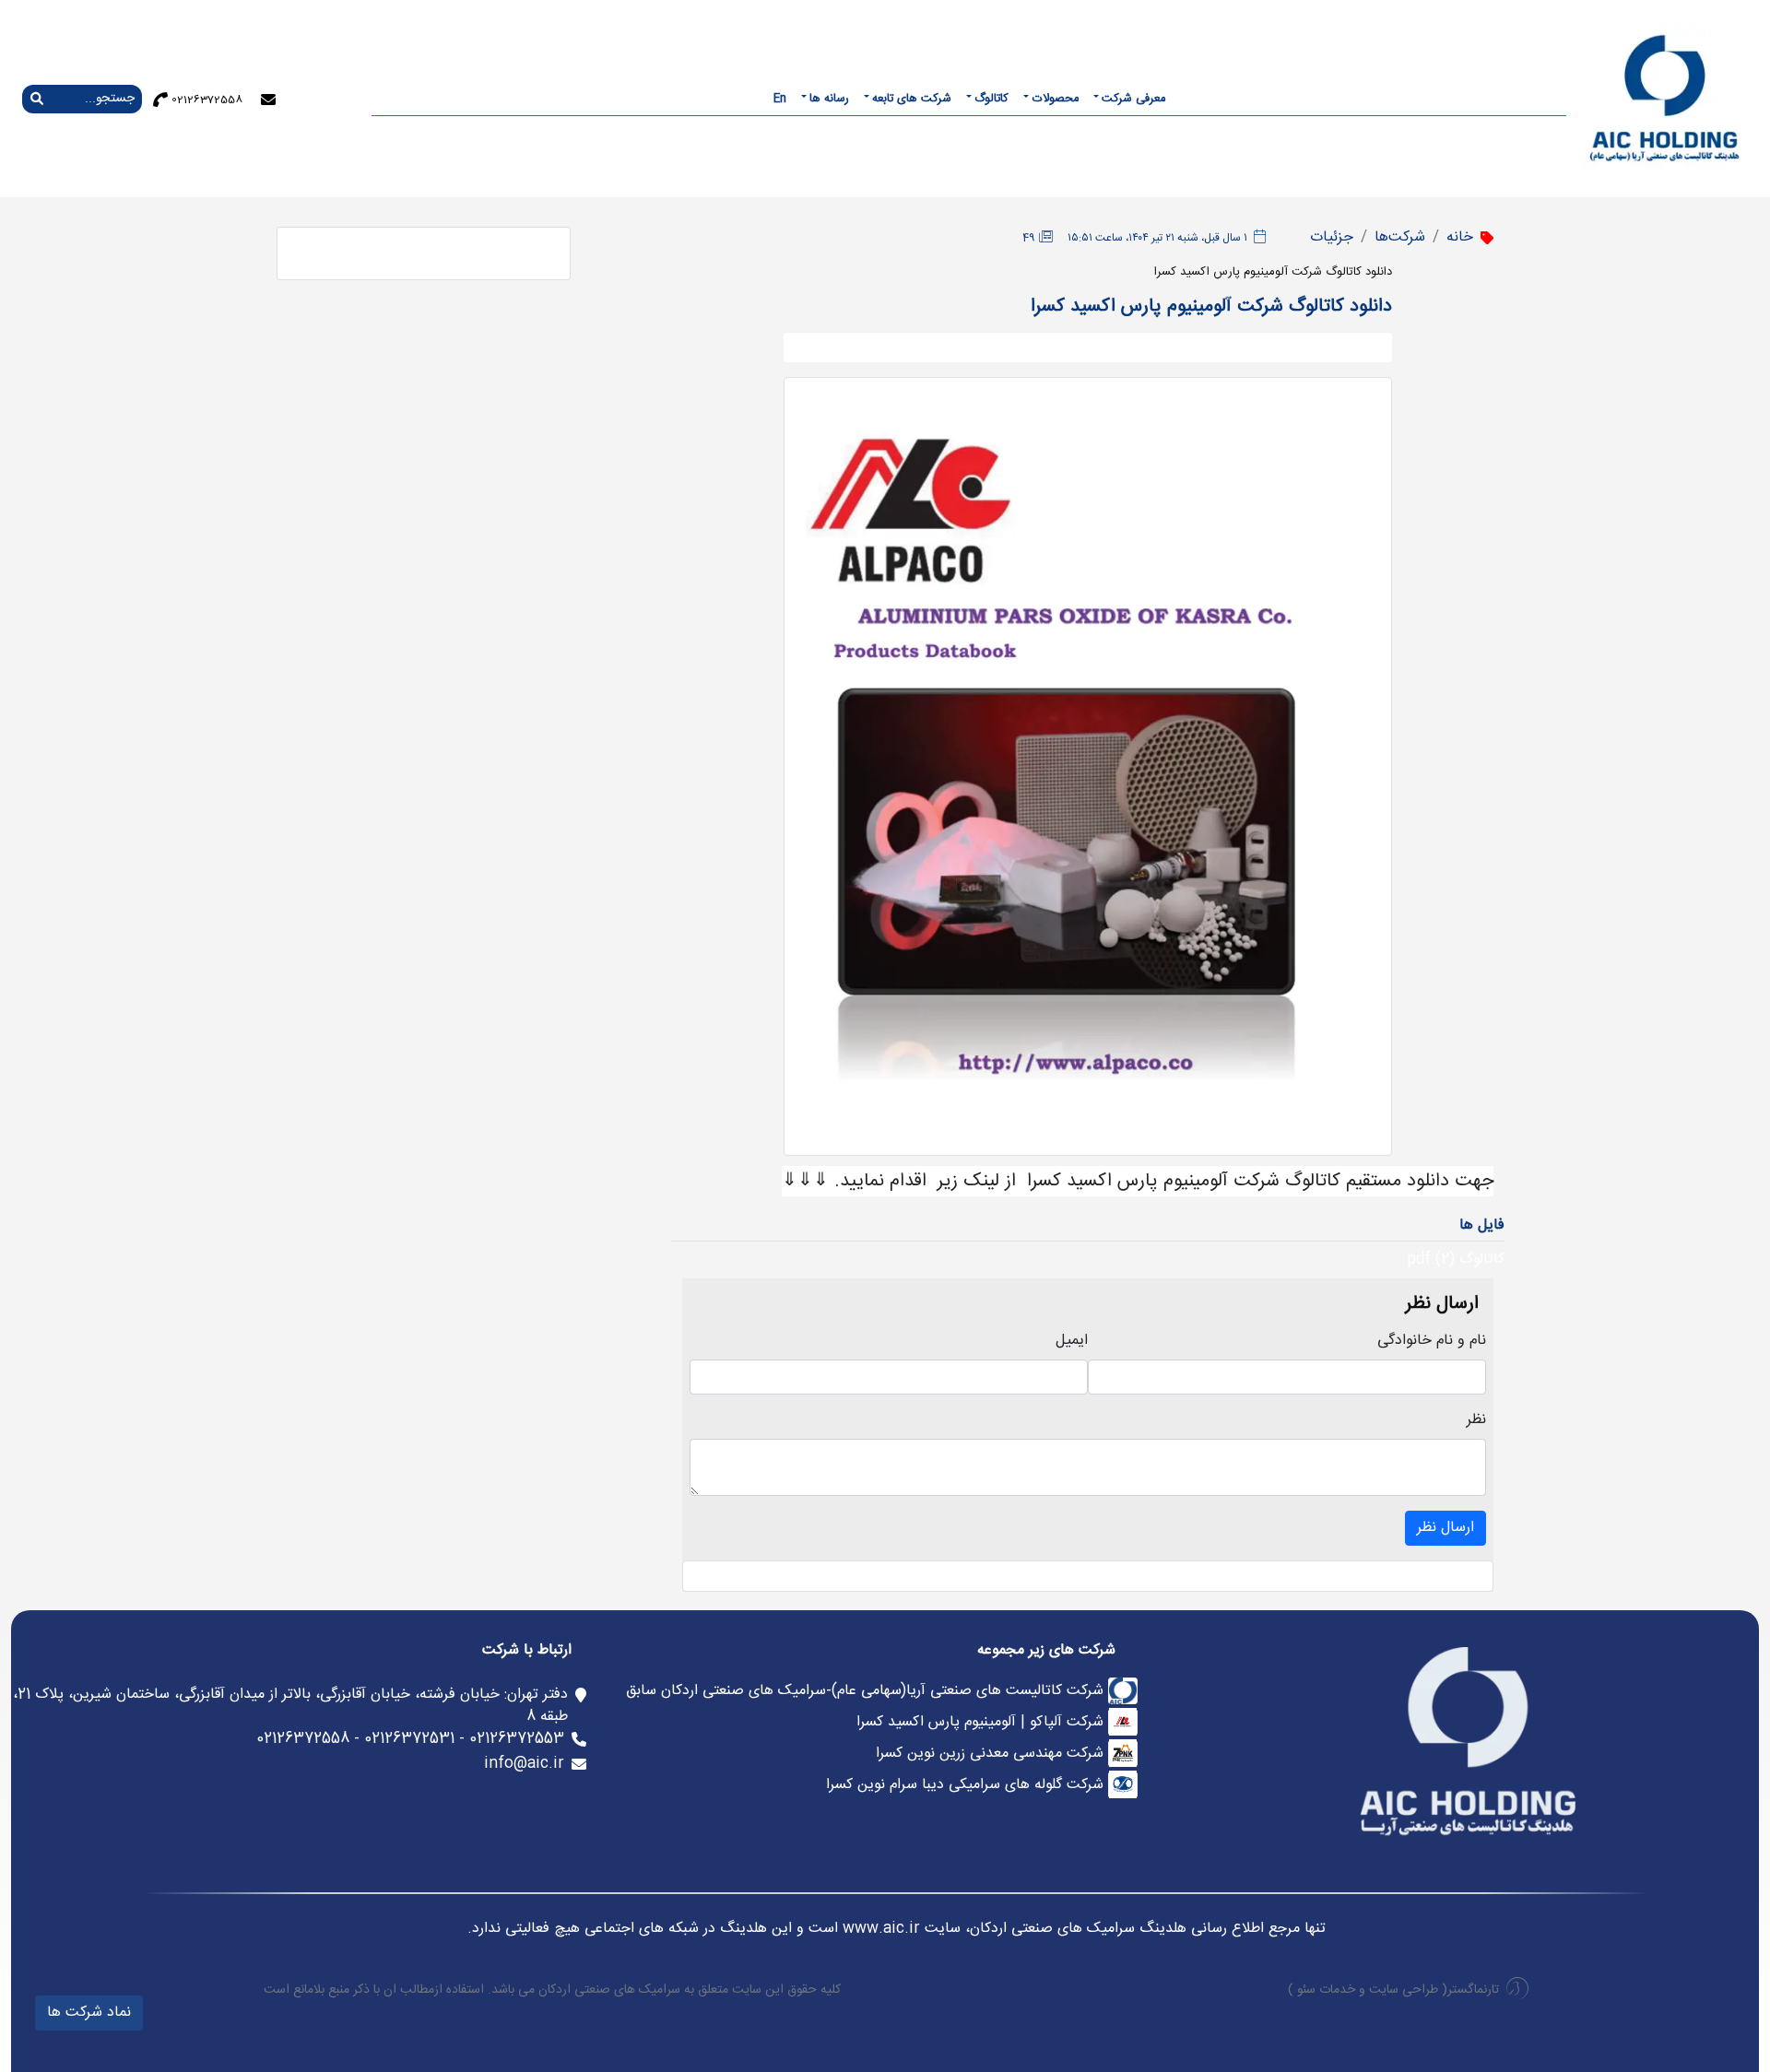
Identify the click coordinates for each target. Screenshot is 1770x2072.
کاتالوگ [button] (991, 99)
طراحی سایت (1404, 1990)
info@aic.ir (524, 1764)
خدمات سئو (1326, 1990)
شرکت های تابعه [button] (912, 99)
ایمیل (1072, 1341)
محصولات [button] (1056, 99)
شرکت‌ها (1400, 237)
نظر (1476, 1420)
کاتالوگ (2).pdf (1456, 1260)
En (780, 99)
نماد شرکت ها (89, 2013)
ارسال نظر (1445, 1528)
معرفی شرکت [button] (1133, 99)
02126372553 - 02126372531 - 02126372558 (410, 1739)
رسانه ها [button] (829, 99)
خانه (1460, 237)
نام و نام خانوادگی (1432, 1341)
